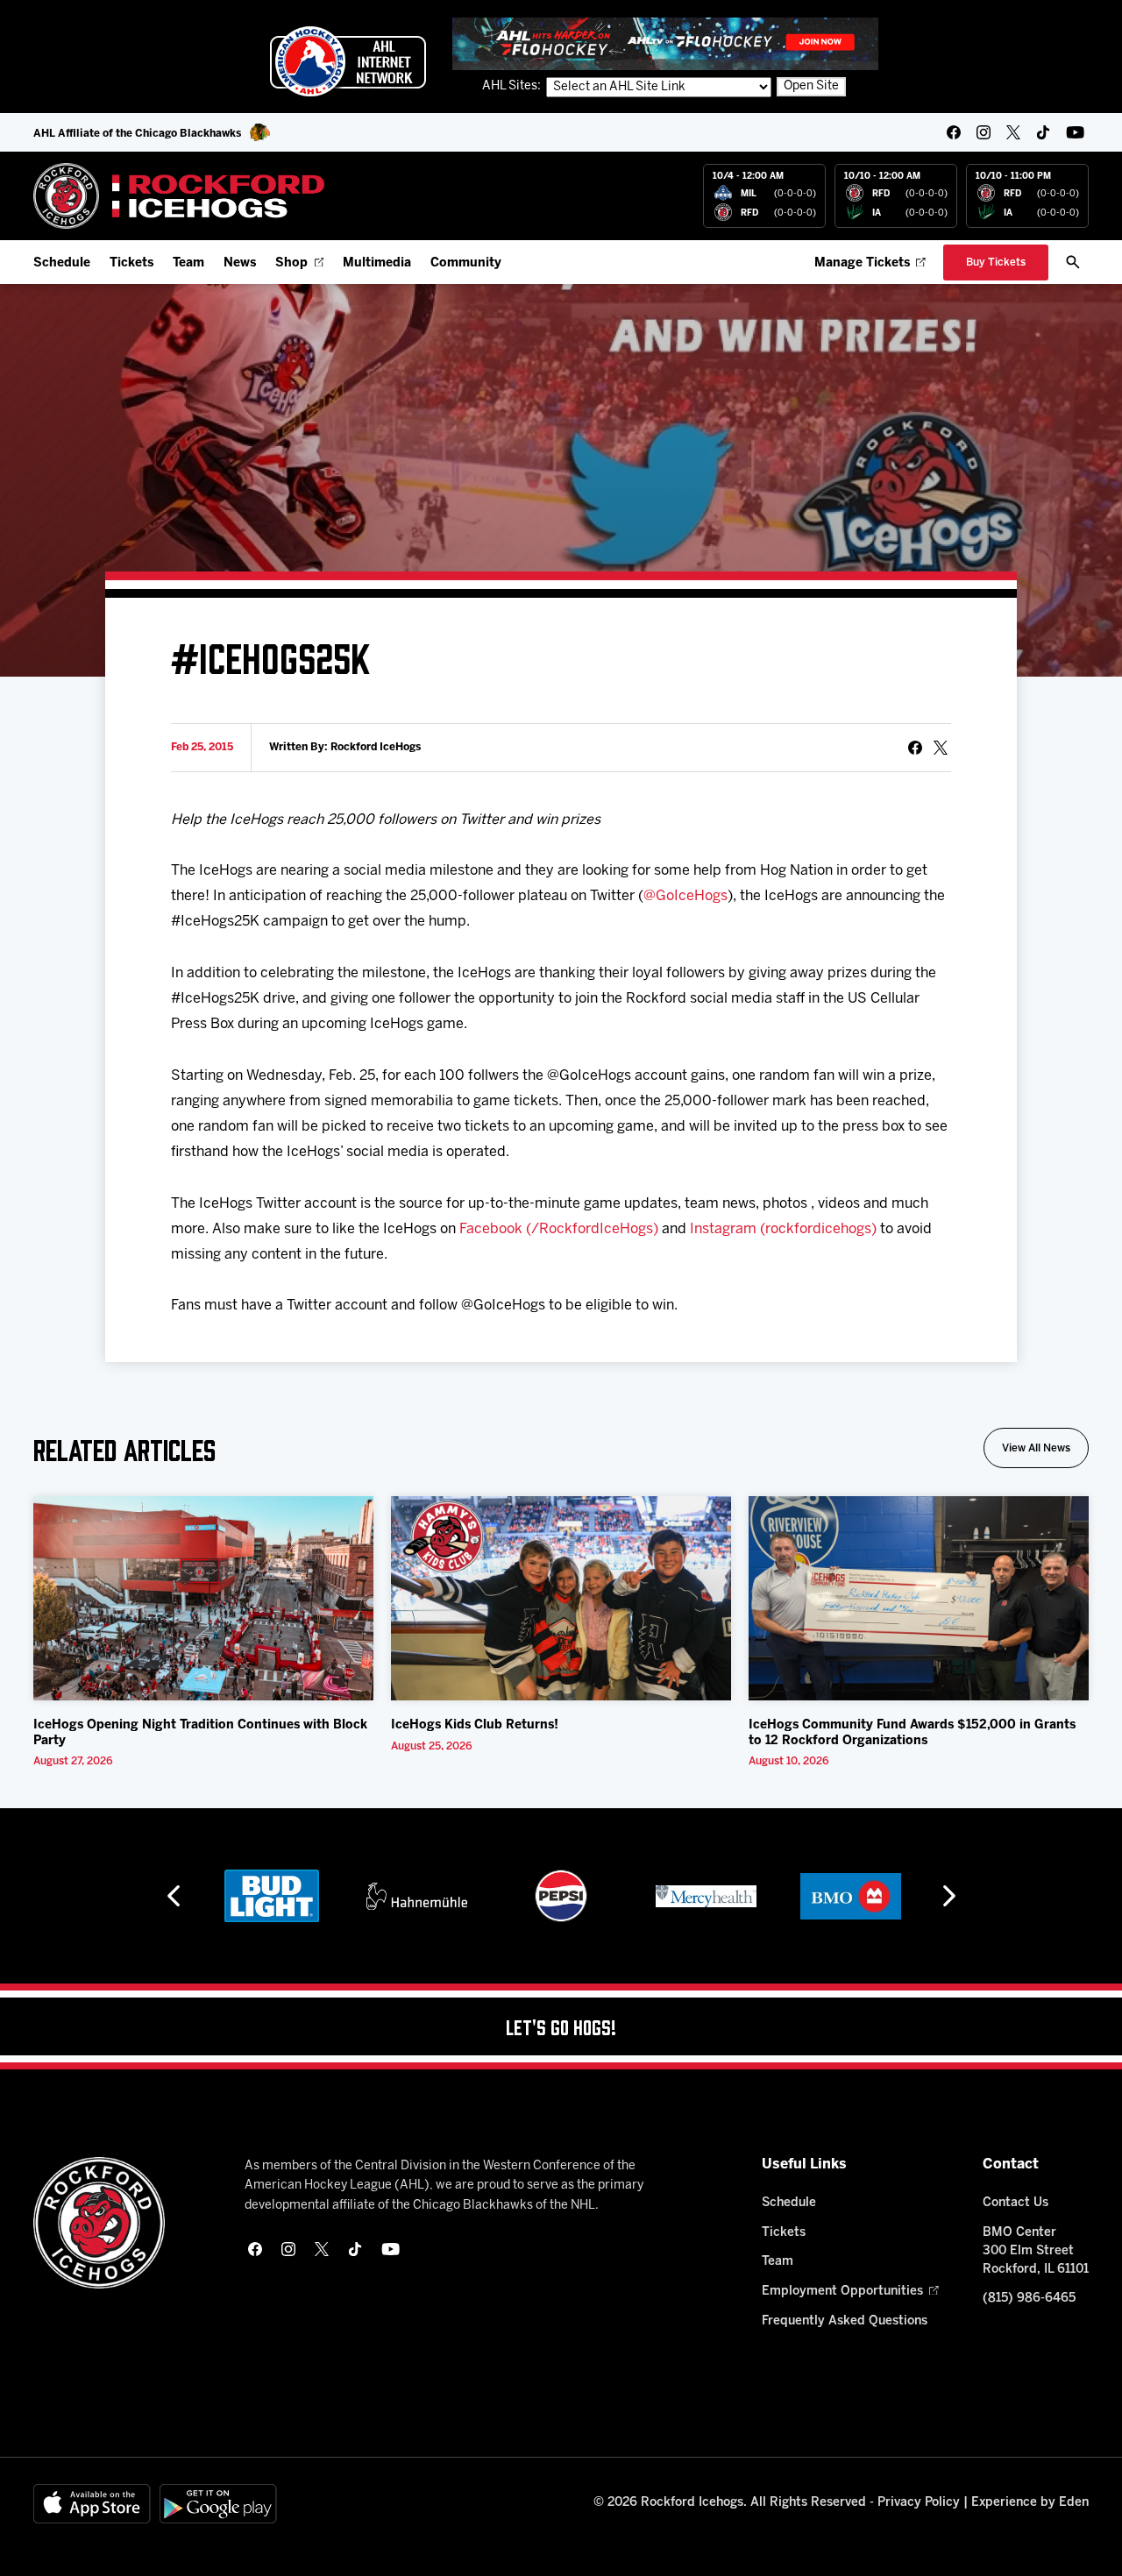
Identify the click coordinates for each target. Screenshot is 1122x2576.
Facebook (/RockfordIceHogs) (559, 1229)
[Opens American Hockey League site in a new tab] (348, 61)
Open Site (811, 86)
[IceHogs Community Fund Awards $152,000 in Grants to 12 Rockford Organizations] (919, 1598)
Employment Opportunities (842, 2292)
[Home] (179, 196)
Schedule (62, 263)
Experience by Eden (1030, 2503)
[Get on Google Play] (218, 2504)
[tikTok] (1043, 132)
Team (188, 263)
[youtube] (1075, 132)
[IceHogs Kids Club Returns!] (561, 1598)
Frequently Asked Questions (845, 2321)
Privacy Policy (919, 2503)
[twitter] (1013, 132)
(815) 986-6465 (1029, 2299)
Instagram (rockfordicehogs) (783, 1229)
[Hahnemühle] (417, 1896)
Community (466, 263)
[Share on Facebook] (915, 748)
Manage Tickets (862, 263)
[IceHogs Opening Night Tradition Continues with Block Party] (203, 1598)
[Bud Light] (271, 1896)
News (240, 263)
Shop (291, 263)
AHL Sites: (513, 86)
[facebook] (954, 132)
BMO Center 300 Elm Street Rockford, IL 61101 (1036, 2251)
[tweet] (941, 748)
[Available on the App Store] (92, 2504)
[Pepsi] (561, 1896)
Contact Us (1015, 2203)
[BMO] (851, 1896)
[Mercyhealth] (706, 1896)
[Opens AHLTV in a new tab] (665, 43)
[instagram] (984, 132)
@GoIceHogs (685, 896)
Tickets (131, 263)
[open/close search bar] (1073, 262)
